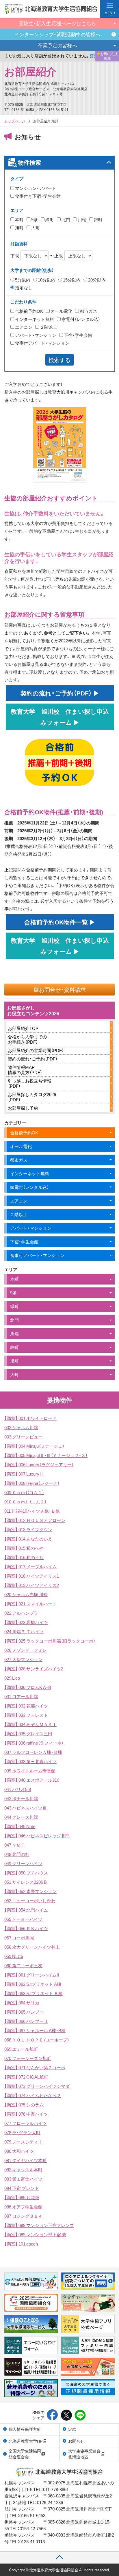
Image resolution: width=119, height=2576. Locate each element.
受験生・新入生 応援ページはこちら (57, 23)
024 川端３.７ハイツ (24, 1632)
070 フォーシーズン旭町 (28, 2058)
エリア (17, 210)
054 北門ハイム (26, 1910)
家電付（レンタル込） (80, 319)
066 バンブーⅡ (26, 2021)
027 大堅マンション (23, 1659)
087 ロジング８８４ (23, 2216)
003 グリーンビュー (23, 1437)
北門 (65, 219)
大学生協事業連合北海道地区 (84, 2454)
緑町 (49, 219)
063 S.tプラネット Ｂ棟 (34, 1993)
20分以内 (96, 280)
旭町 (19, 228)
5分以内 (22, 280)
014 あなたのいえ (28, 1539)
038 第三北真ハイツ (30, 1761)
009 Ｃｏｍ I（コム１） (24, 1492)
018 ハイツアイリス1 (32, 1576)
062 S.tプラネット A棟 (33, 1984)
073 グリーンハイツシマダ (37, 2086)
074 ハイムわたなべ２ (33, 2095)
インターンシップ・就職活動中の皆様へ (57, 34)
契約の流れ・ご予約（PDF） (33, 1059)
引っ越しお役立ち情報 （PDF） (29, 1083)
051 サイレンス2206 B (26, 1882)
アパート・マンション (35, 335)
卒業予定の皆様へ (57, 45)
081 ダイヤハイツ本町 (26, 2160)
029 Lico (12, 1678)
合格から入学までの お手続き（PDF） (27, 1039)
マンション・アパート (35, 188)
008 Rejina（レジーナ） (32, 1483)
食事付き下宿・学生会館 (37, 196)
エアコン (23, 327)
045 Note (20, 1826)
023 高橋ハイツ (26, 1622)
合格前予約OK (29, 311)
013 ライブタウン (28, 1529)
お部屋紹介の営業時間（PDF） (36, 1050)
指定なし (23, 288)
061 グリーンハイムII (32, 1975)
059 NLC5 (14, 1956)
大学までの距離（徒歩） (32, 270)
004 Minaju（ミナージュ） (34, 1446)
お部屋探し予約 (23, 1108)
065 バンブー (24, 2012)
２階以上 (48, 327)
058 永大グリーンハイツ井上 (32, 1947)
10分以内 (46, 280)
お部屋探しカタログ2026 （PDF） (32, 1097)
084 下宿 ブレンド (22, 2188)
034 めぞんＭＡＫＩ (30, 1724)
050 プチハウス (26, 1873)
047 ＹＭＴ (15, 1845)
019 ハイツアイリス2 (32, 1585)
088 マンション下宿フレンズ (39, 2225)
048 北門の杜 (17, 1854)
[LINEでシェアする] (80, 2415)
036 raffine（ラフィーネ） (34, 1743)
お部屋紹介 (30, 71)
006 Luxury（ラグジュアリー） (39, 1465)
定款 (72, 2429)
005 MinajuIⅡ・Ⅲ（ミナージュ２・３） (46, 1455)
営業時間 (72, 56)
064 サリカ (22, 2003)
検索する (59, 360)
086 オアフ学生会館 (23, 2207)
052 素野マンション (30, 1891)
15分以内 (71, 280)
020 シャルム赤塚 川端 (26, 1594)
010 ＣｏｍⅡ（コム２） (25, 1502)
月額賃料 (19, 244)
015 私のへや (24, 1548)
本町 (19, 219)
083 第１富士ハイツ (23, 2179)
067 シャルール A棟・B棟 (35, 2030)
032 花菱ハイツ (26, 1706)
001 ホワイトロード (30, 1418)
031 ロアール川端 (21, 1696)
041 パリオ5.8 (18, 1789)
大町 (35, 228)
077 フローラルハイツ (26, 2123)
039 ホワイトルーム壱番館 (30, 1771)
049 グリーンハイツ (23, 1863)
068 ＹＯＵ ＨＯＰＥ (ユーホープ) (37, 2040)
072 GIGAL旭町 (26, 2077)
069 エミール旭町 (21, 2049)
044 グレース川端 (21, 1817)
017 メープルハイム (30, 1567)
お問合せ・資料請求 (62, 989)
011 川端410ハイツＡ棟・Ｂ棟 (32, 1511)
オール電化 (61, 311)
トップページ (15, 121)
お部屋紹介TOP (23, 1028)
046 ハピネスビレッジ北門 (37, 1836)
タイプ (17, 179)
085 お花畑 (22, 2197)
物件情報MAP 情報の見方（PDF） (25, 1070)
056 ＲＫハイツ (26, 1928)
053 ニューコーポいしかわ (30, 1901)
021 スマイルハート (30, 1604)
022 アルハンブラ (21, 1613)
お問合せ (76, 2441)
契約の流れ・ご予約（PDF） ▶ (63, 693)
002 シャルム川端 (21, 1427)
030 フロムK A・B (28, 1687)
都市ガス (88, 311)
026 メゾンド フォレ (26, 1650)
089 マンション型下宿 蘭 (35, 2235)
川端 (82, 219)
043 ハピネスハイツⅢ (26, 1808)
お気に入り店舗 (109, 56)
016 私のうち (24, 1557)
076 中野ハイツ (26, 2114)
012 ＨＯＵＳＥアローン (35, 1520)
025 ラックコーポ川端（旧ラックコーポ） (50, 1641)
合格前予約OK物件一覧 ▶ (63, 922)
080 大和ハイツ (19, 2151)
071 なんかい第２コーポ (35, 2068)
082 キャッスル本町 (23, 2170)
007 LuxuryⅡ (24, 1474)
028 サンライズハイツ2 (34, 1669)
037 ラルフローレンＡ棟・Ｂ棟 (33, 1752)
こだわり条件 (23, 302)
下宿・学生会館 (78, 335)
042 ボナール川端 (21, 1799)
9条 (34, 219)
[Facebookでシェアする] (52, 2415)
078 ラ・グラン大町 (22, 2132)
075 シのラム (24, 2105)
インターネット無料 (34, 319)
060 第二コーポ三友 (23, 1965)
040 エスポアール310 (32, 1780)
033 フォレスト (26, 1715)
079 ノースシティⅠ (23, 2142)
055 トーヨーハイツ (23, 1919)
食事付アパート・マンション (42, 343)
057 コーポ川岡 (19, 1938)
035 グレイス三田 (28, 1734)
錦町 (98, 219)
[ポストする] (66, 2415)
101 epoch (21, 2244)
